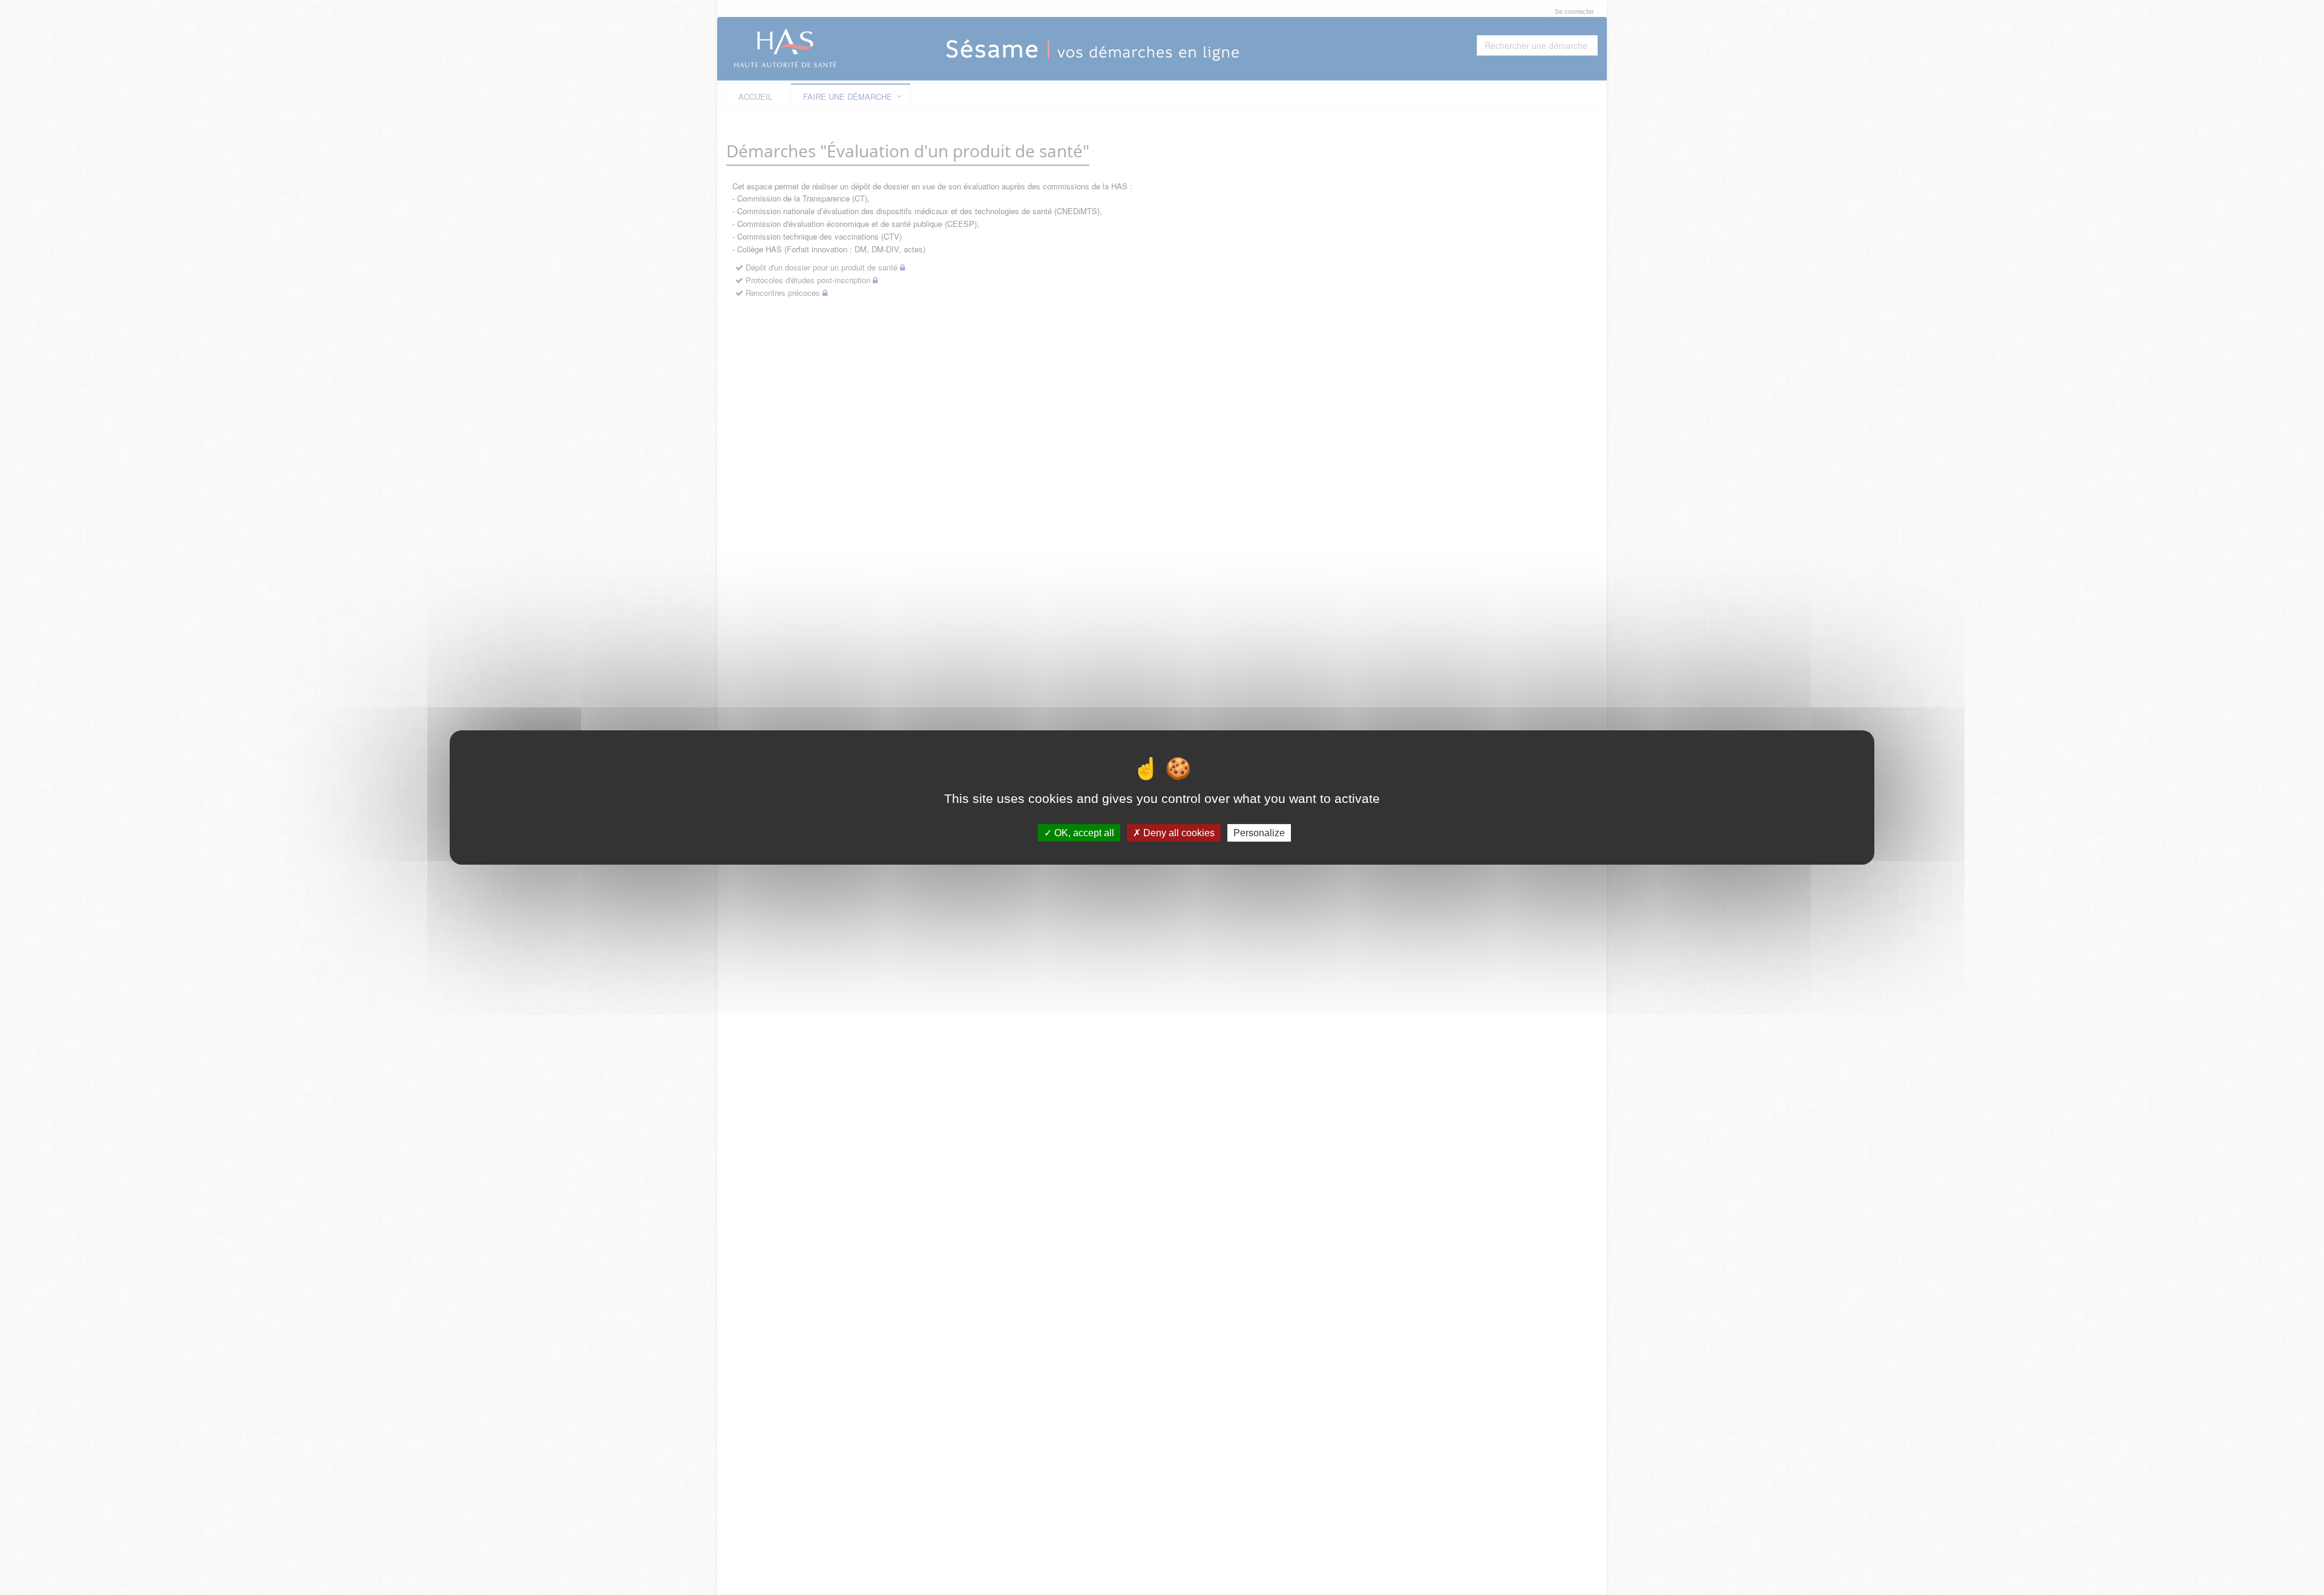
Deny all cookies (1178, 833)
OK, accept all (1083, 833)
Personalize (1259, 833)
